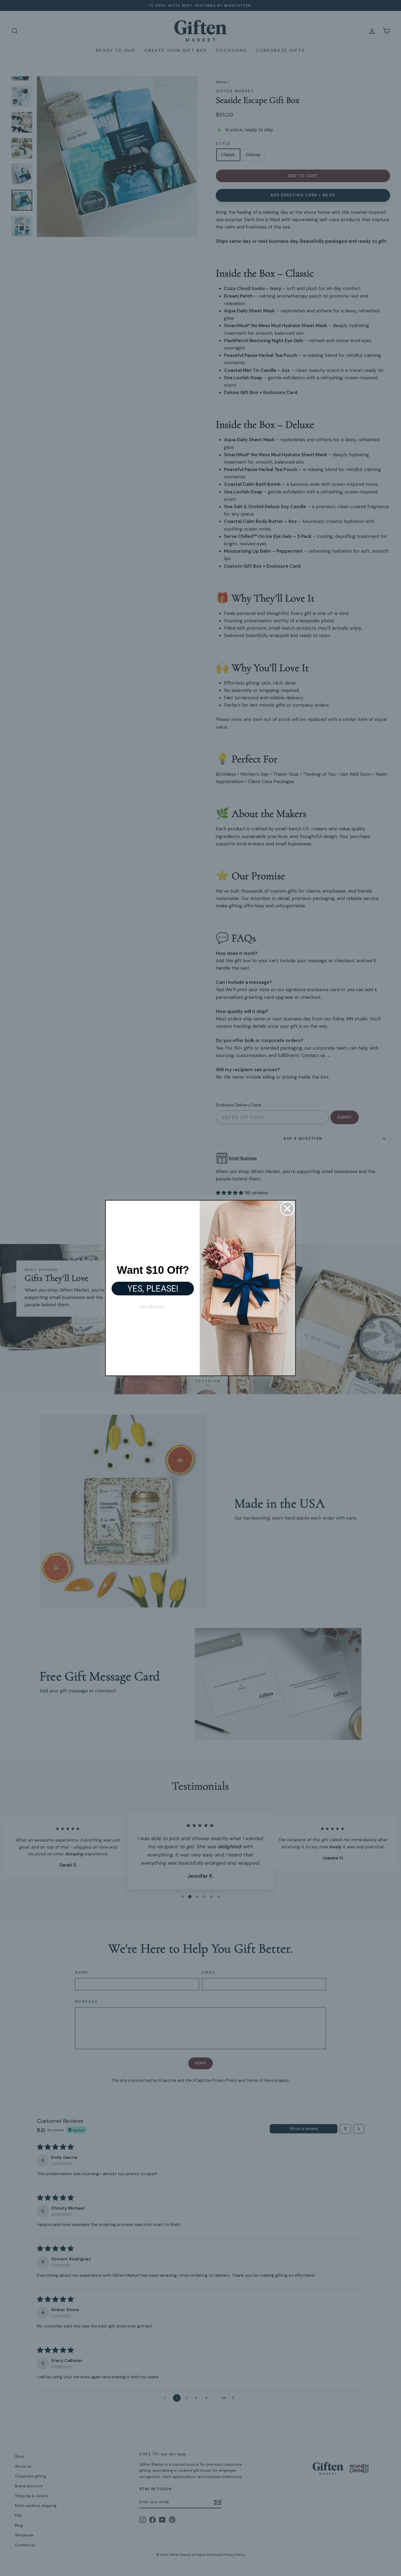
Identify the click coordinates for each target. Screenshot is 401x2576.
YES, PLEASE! (153, 1289)
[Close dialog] (287, 1209)
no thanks (153, 1307)
